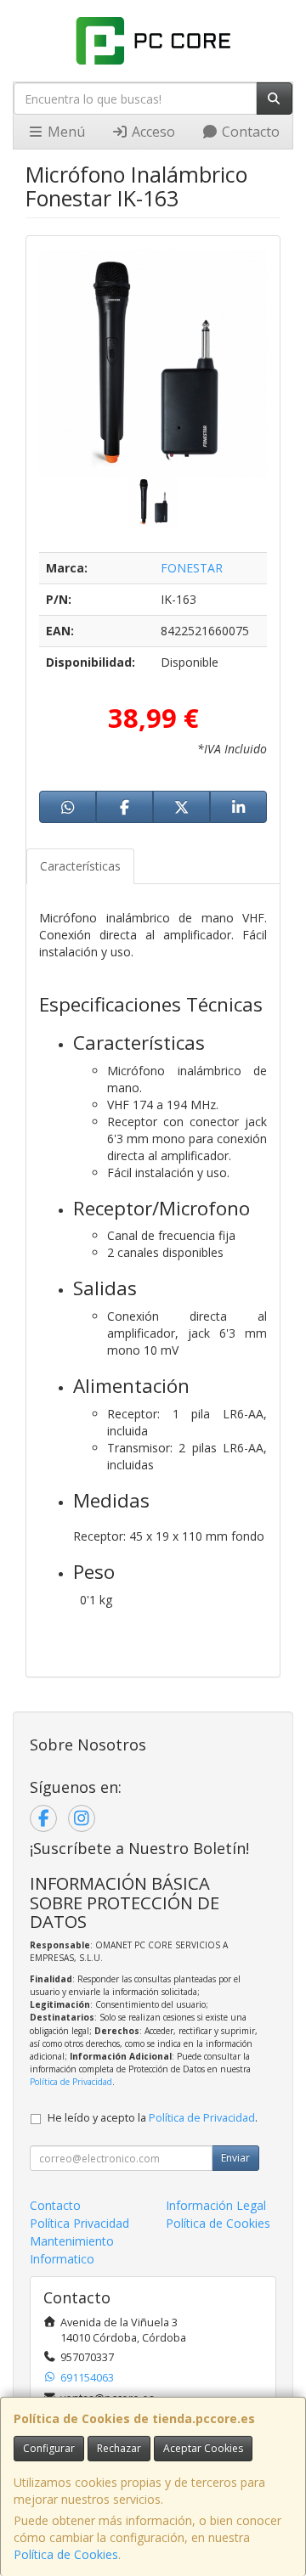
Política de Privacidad (71, 2082)
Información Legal (216, 2205)
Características (80, 866)
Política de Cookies (66, 2554)
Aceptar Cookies (203, 2448)
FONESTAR (192, 568)
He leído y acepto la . (153, 2118)
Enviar (235, 2158)
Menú (65, 132)
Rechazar (119, 2448)
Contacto (249, 132)
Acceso (152, 132)
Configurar (49, 2448)
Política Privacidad (79, 2223)
